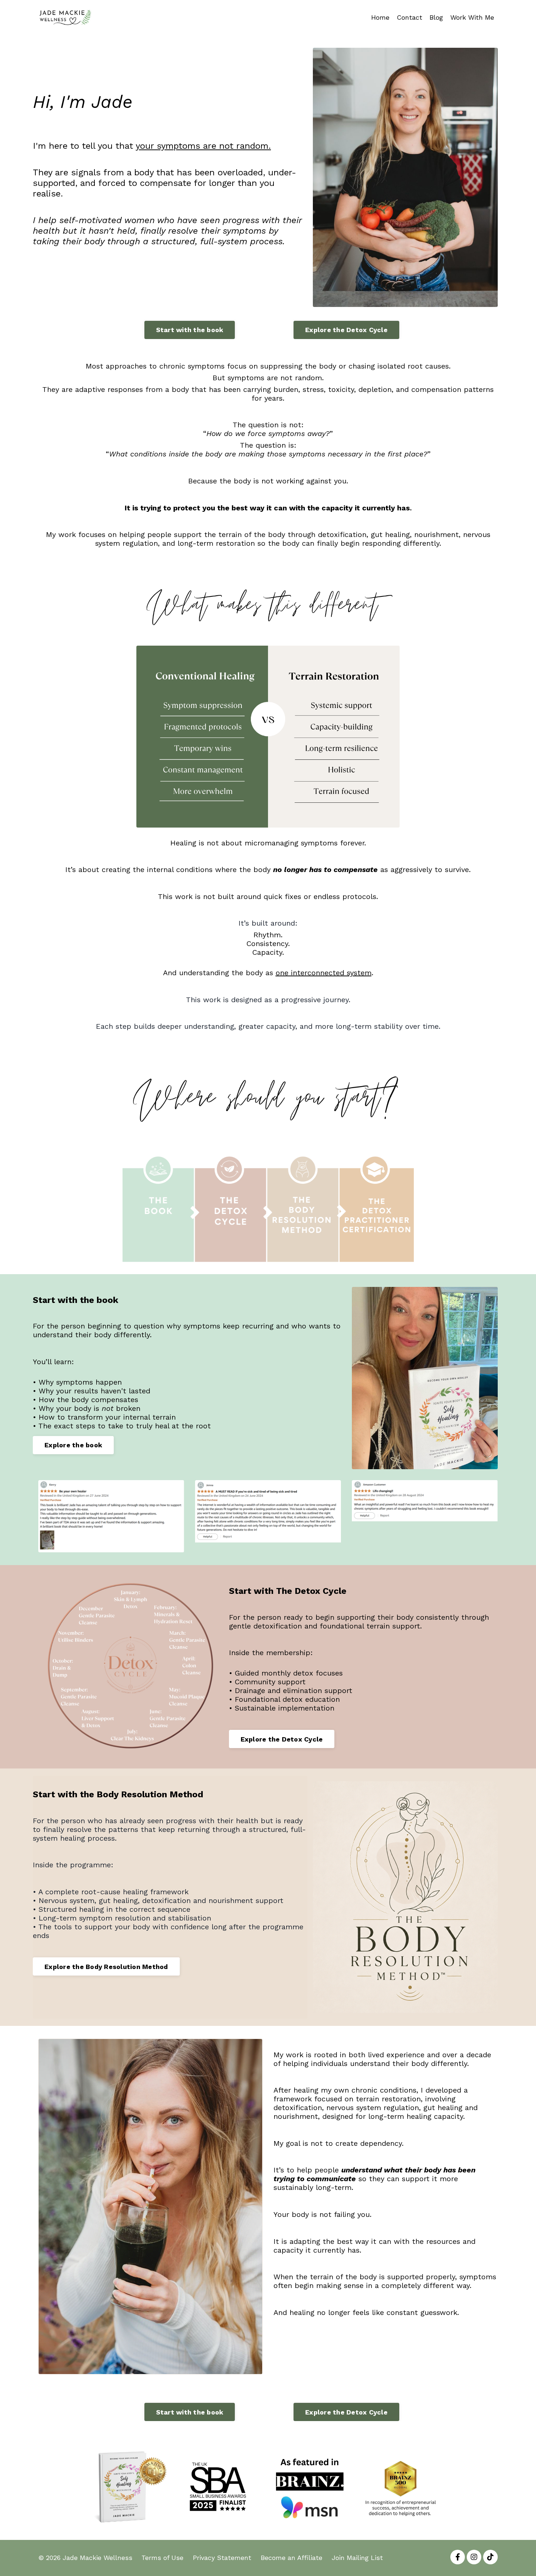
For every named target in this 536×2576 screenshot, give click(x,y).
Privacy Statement (222, 2558)
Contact (409, 17)
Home (380, 17)
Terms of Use (162, 2558)
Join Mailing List (357, 2558)
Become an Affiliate (292, 2558)
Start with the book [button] (190, 330)
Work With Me (472, 17)
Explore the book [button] (73, 1445)
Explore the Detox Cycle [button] (346, 330)
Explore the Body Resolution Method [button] (106, 1967)
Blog (436, 17)
